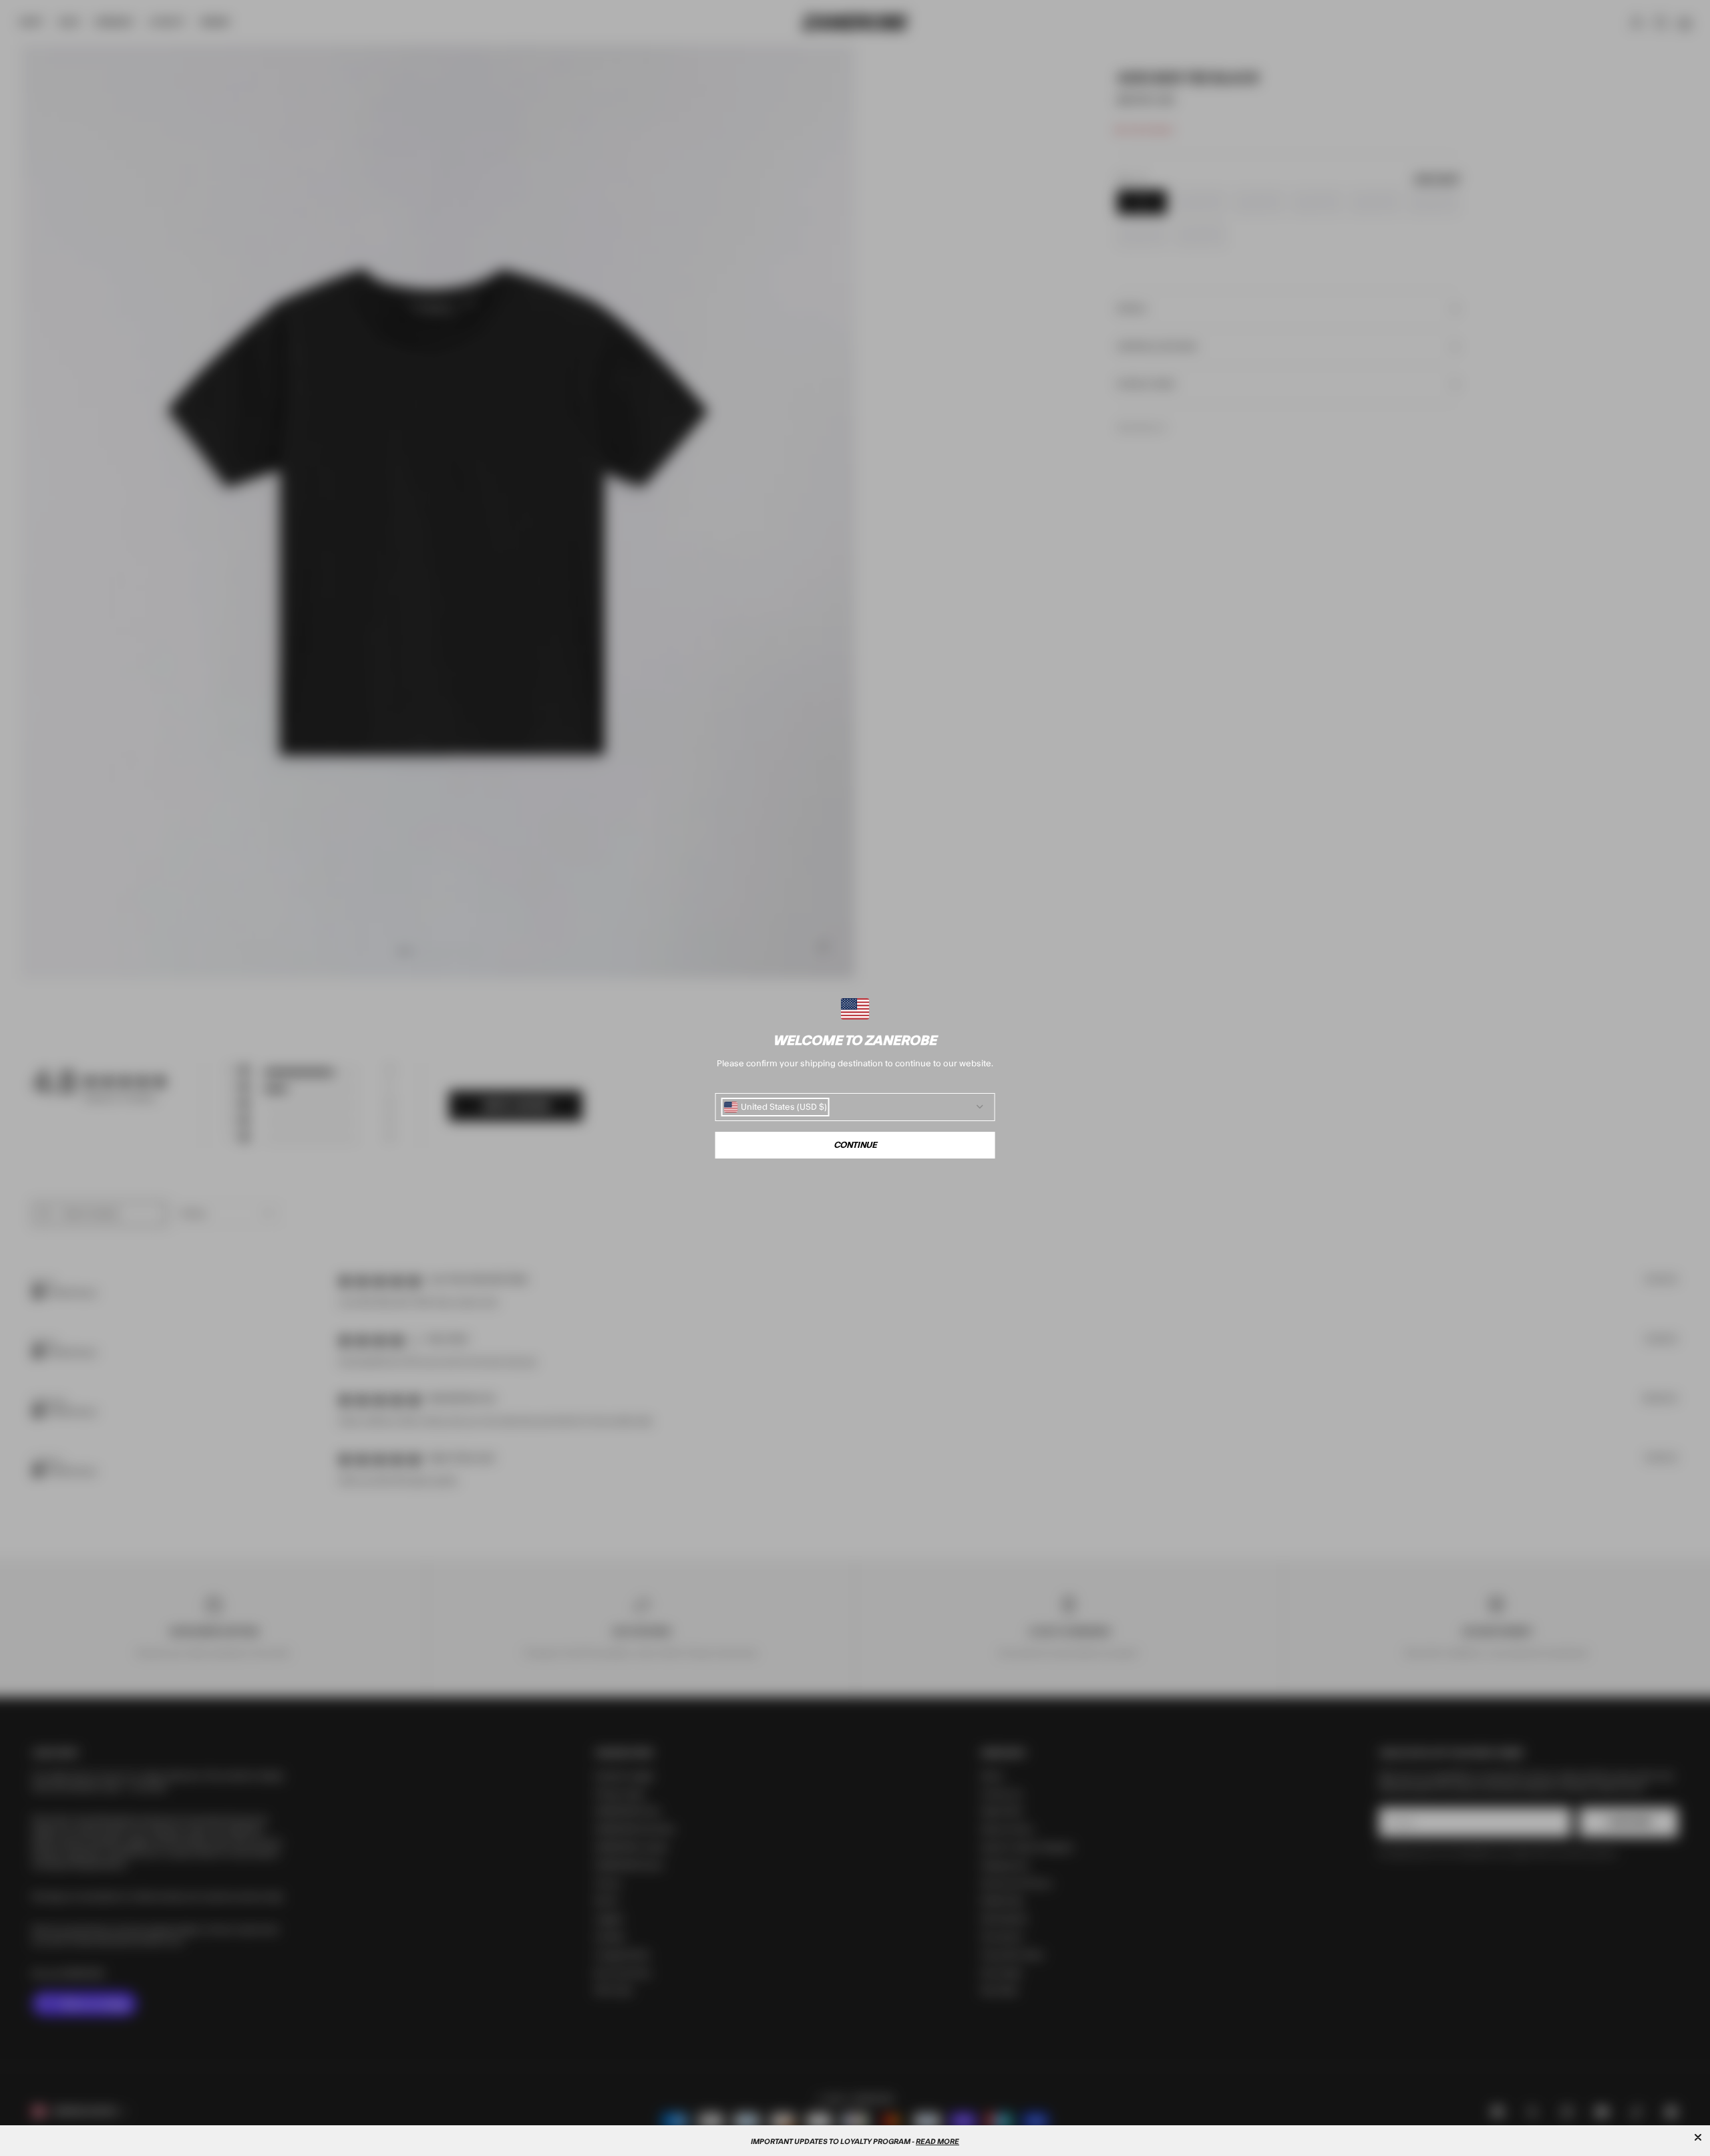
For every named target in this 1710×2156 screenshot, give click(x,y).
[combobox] (776, 1107)
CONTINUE (855, 1145)
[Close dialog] (1698, 2137)
